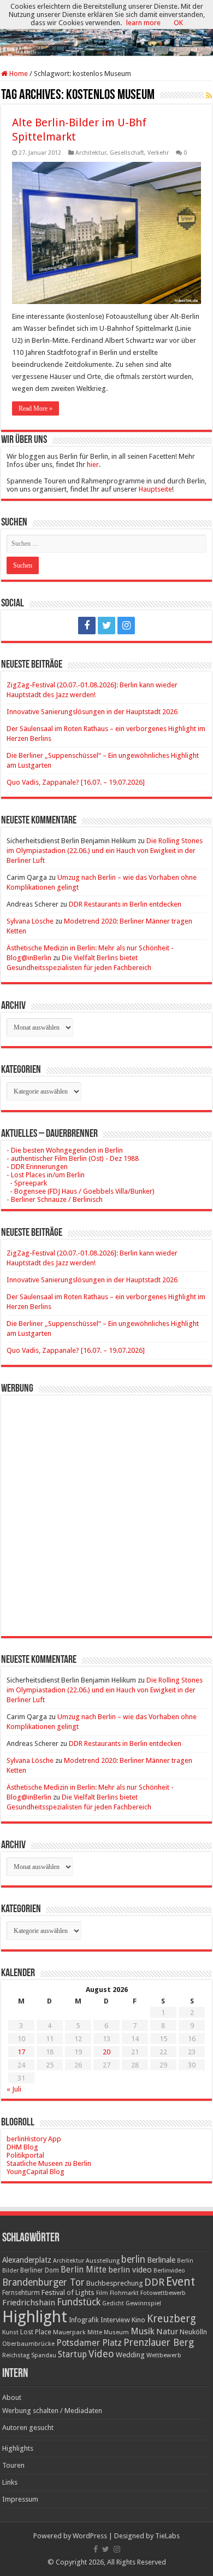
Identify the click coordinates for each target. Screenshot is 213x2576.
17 (21, 2052)
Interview (115, 2320)
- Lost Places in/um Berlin (46, 1175)
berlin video (130, 2270)
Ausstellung (103, 2261)
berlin (133, 2259)
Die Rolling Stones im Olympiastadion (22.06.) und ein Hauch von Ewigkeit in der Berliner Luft (105, 851)
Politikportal (25, 2155)
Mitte (95, 2332)
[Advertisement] (106, 1508)
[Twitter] (106, 626)
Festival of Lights (68, 2292)
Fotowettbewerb (163, 2293)
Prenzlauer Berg (159, 2342)
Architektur (91, 153)
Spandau (44, 2355)
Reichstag (16, 2355)
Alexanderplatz (27, 2260)
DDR (154, 2282)
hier (93, 465)
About (12, 2397)
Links (10, 2482)
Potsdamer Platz (89, 2343)
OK (178, 23)
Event (181, 2282)
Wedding (130, 2355)
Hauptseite (155, 489)
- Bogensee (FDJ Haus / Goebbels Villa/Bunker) (81, 1191)
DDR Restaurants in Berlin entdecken (125, 904)
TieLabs (167, 2536)
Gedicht (113, 2303)
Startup (72, 2355)
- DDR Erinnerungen (37, 1167)
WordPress (90, 2536)
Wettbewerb (164, 2355)
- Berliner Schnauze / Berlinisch (55, 1199)
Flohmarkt (124, 2293)
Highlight (35, 2317)
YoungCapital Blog (35, 2172)
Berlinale (161, 2260)
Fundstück (79, 2302)
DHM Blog (22, 2147)
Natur (167, 2332)
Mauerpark (69, 2332)
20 (106, 2052)
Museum (116, 2332)
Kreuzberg (171, 2319)
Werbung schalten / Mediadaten (52, 2411)
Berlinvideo (169, 2271)
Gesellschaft (127, 153)
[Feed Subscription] (209, 96)
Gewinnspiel (143, 2303)
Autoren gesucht (28, 2428)
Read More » (35, 408)
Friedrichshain (29, 2303)
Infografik (84, 2320)
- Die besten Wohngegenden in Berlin (65, 1150)
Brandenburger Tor (43, 2282)
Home (18, 74)
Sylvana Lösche (30, 921)
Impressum (20, 2499)
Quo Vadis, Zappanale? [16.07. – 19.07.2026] (76, 782)
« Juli (14, 2089)
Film (102, 2293)
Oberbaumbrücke (28, 2344)
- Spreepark (27, 1183)
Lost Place (36, 2332)
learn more (143, 23)
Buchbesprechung (114, 2283)
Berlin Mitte (84, 2270)
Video (101, 2354)
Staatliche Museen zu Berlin (49, 2163)
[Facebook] (87, 626)
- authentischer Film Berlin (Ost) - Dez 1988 (73, 1158)
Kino (138, 2320)
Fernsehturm (21, 2293)
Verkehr (158, 153)
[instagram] (126, 626)
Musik (143, 2331)
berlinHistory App (34, 2139)
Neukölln (193, 2332)
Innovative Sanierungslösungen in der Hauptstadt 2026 (92, 712)
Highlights (18, 2448)
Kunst (10, 2332)
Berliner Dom (40, 2270)
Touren (13, 2465)
